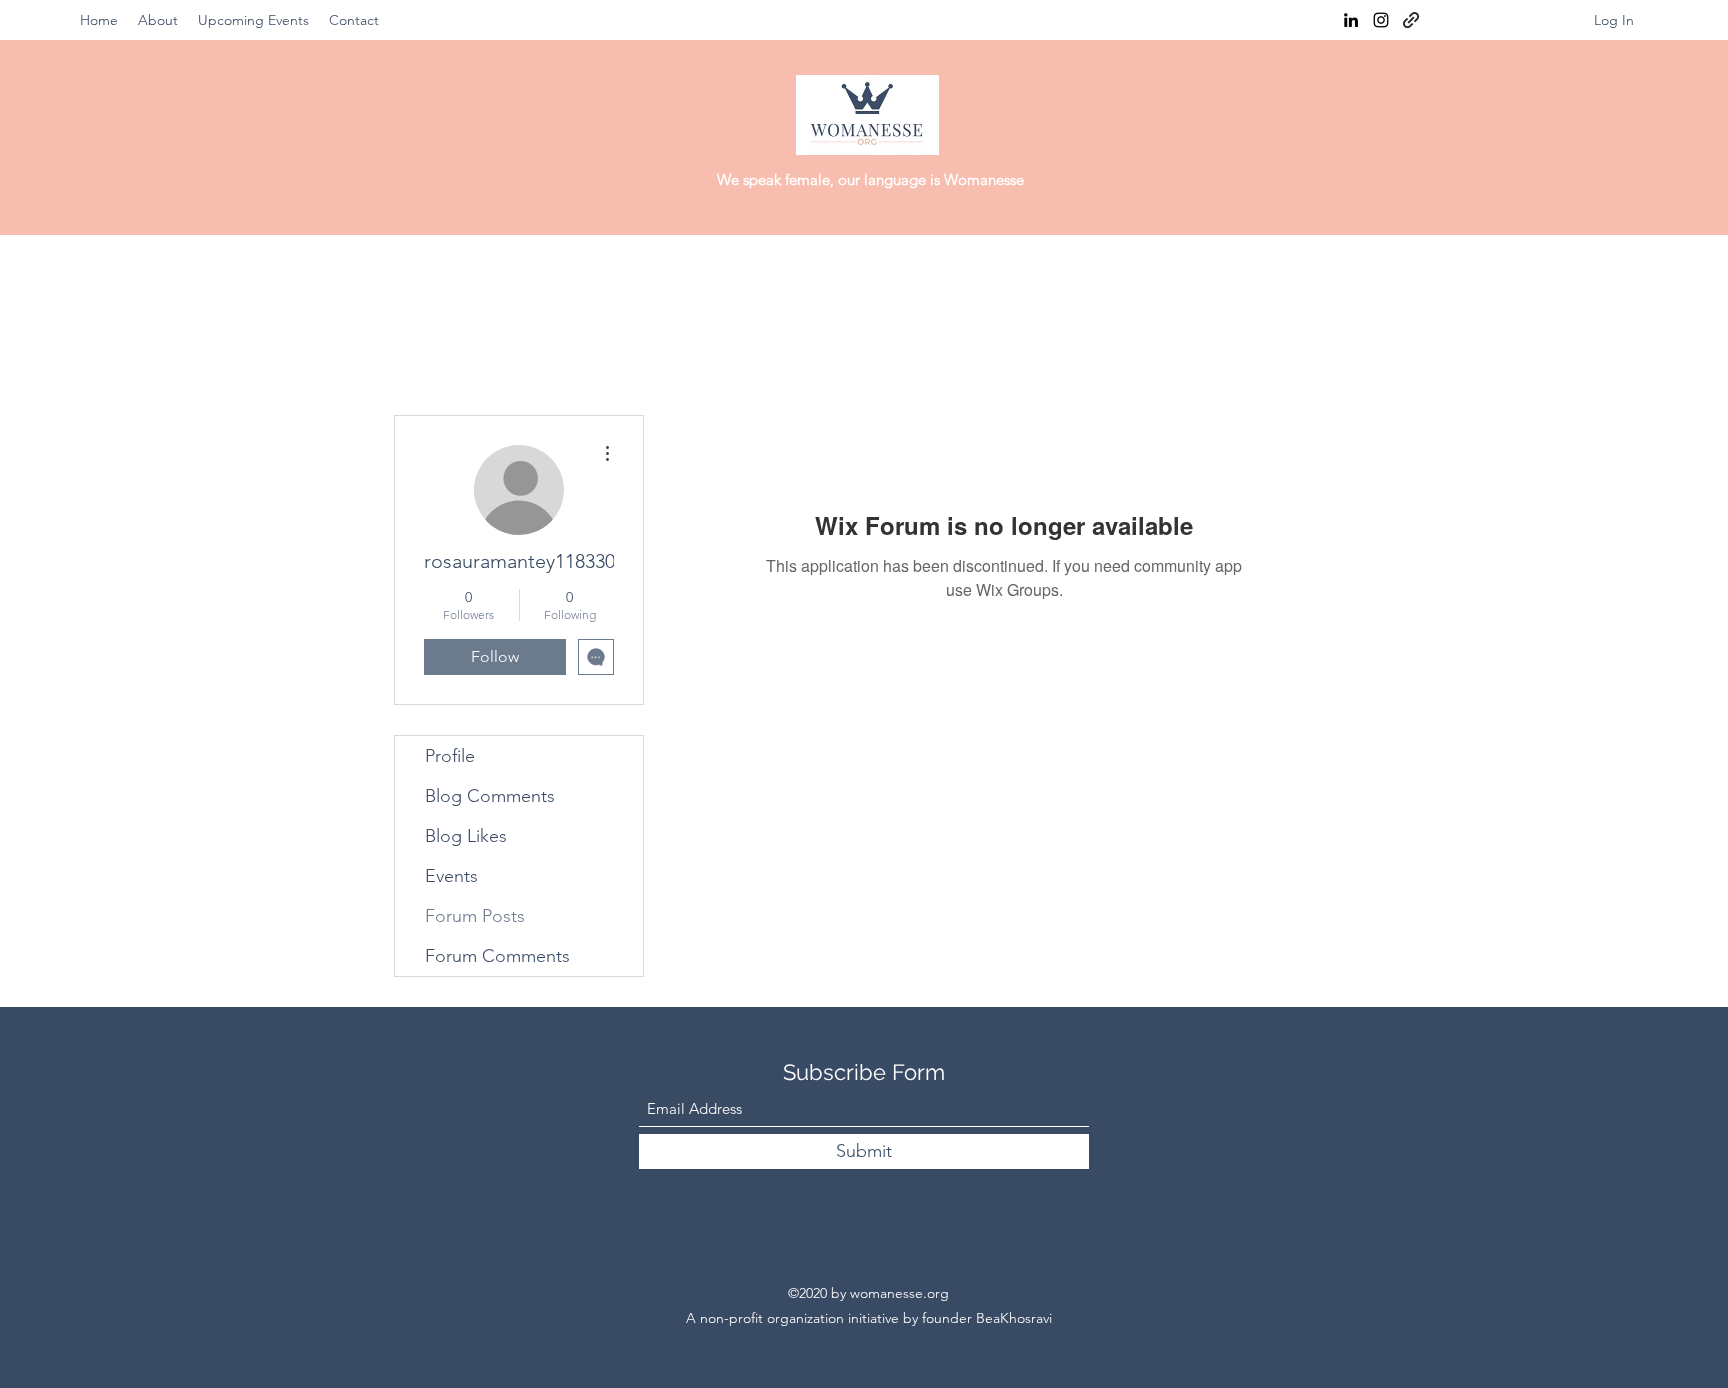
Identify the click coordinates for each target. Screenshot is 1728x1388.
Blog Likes (466, 836)
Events (451, 876)
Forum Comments (497, 956)
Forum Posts (475, 916)
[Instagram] (1381, 20)
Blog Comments (490, 796)
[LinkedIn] (1351, 20)
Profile (450, 756)
